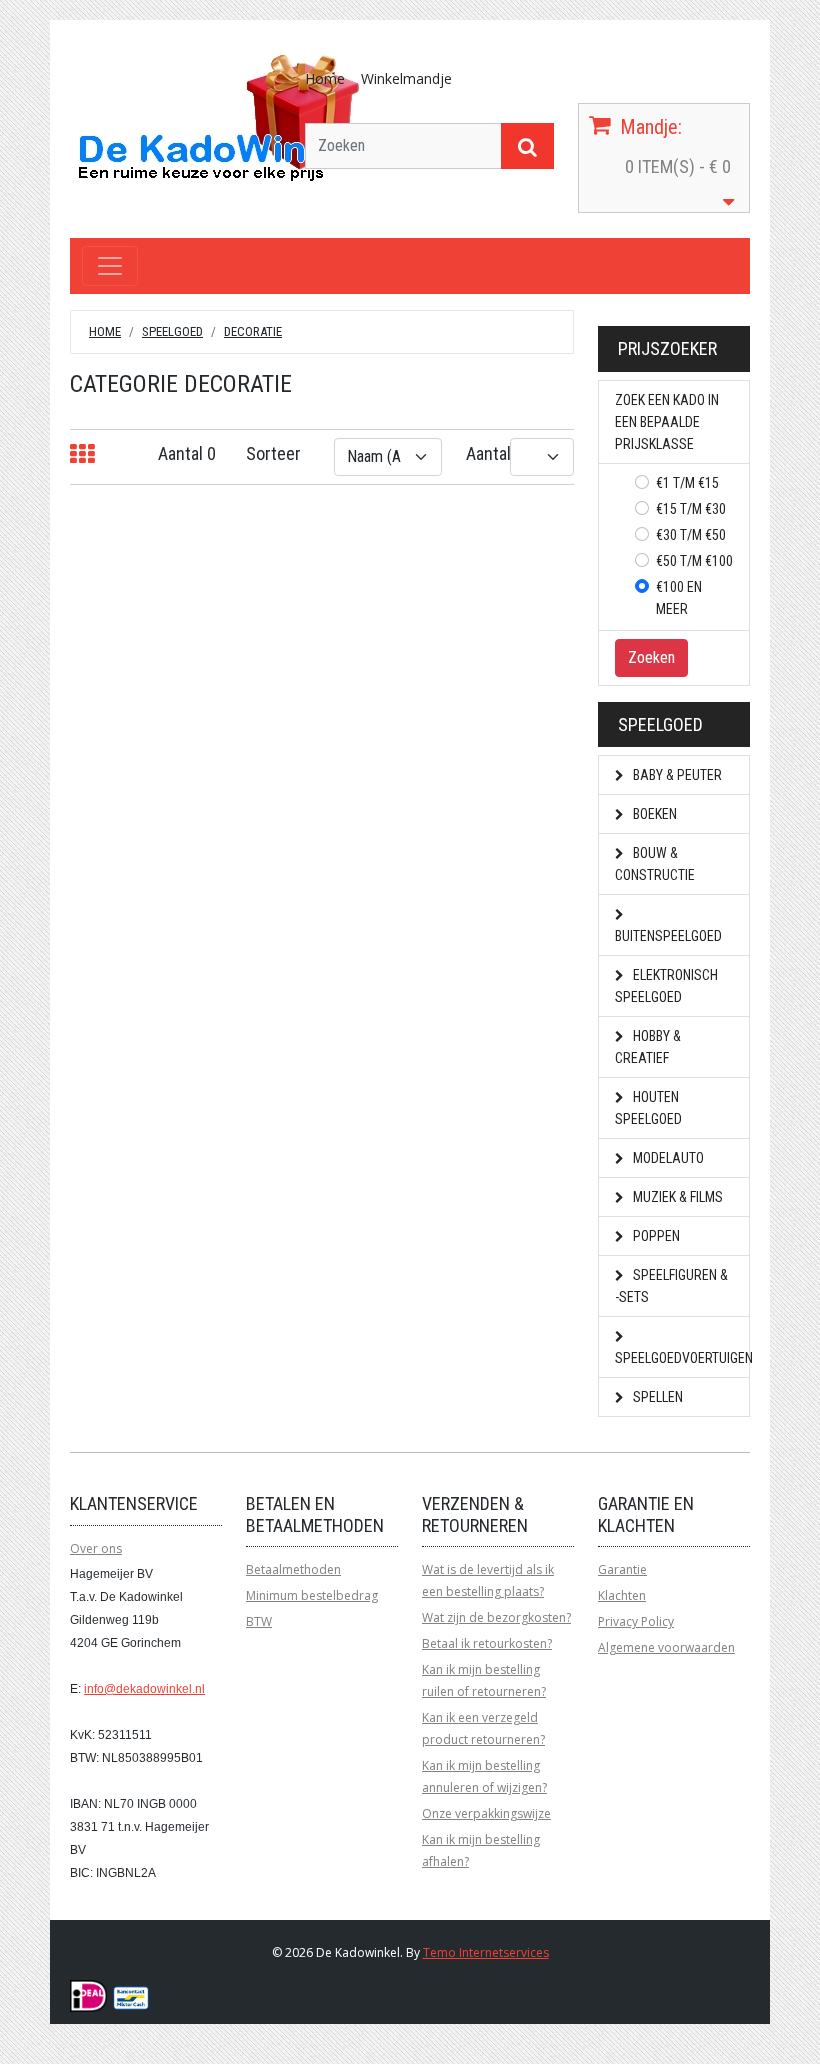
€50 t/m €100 (694, 561)
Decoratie (253, 331)
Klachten (622, 1595)
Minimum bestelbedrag (312, 1595)
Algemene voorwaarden (666, 1647)
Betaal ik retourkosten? (487, 1643)
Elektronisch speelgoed (666, 986)
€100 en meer (679, 598)
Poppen (655, 1236)
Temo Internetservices (486, 1952)
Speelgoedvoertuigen (682, 1358)
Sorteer (273, 453)
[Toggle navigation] (110, 266)
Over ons (96, 1548)
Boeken (653, 814)
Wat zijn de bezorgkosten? (496, 1617)
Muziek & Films (676, 1197)
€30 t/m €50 (691, 535)
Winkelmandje (406, 78)
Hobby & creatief (648, 1047)
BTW (259, 1621)
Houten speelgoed (648, 1108)
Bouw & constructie (655, 864)
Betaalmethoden (293, 1569)
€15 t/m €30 (691, 509)
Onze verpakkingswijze (486, 1813)
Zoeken (651, 657)
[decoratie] (82, 455)
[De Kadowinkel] (220, 116)
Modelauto (667, 1158)
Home (325, 78)
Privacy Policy (636, 1621)
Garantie (622, 1569)
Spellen (656, 1397)
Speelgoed (172, 331)
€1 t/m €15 (687, 483)
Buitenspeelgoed (668, 936)
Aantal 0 (187, 453)
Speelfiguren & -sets (671, 1286)
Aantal (488, 453)
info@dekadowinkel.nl (144, 1689)
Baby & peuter (676, 775)
